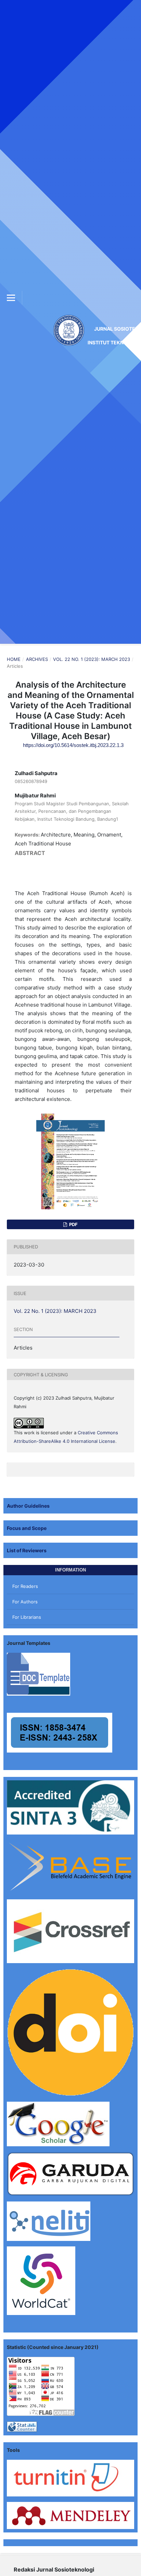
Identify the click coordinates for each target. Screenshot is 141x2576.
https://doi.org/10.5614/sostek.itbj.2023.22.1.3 (73, 745)
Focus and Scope (27, 1528)
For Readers (25, 1586)
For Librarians (27, 1617)
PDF (73, 1224)
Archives (37, 659)
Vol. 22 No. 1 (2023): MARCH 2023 (92, 659)
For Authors (25, 1602)
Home (14, 659)
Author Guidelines (28, 1506)
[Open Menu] (11, 298)
